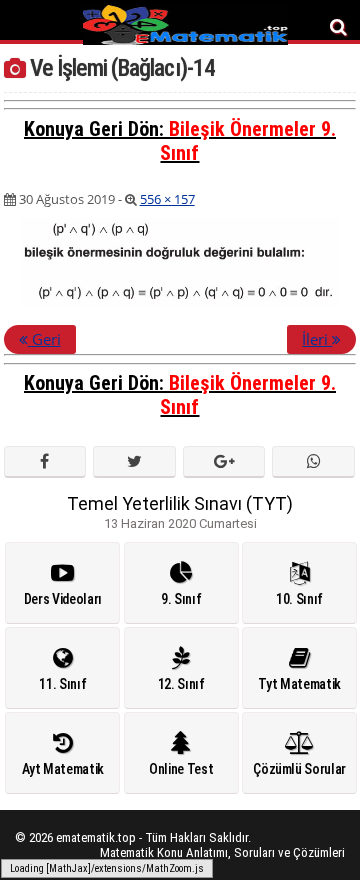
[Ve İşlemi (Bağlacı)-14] (180, 303)
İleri (317, 339)
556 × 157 (167, 199)
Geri (44, 339)
